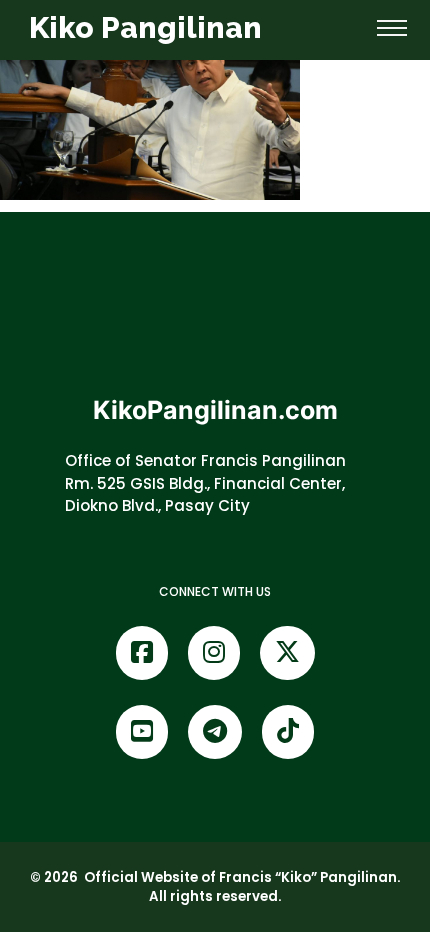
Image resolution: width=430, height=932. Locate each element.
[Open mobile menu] (392, 28)
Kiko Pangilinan (145, 27)
